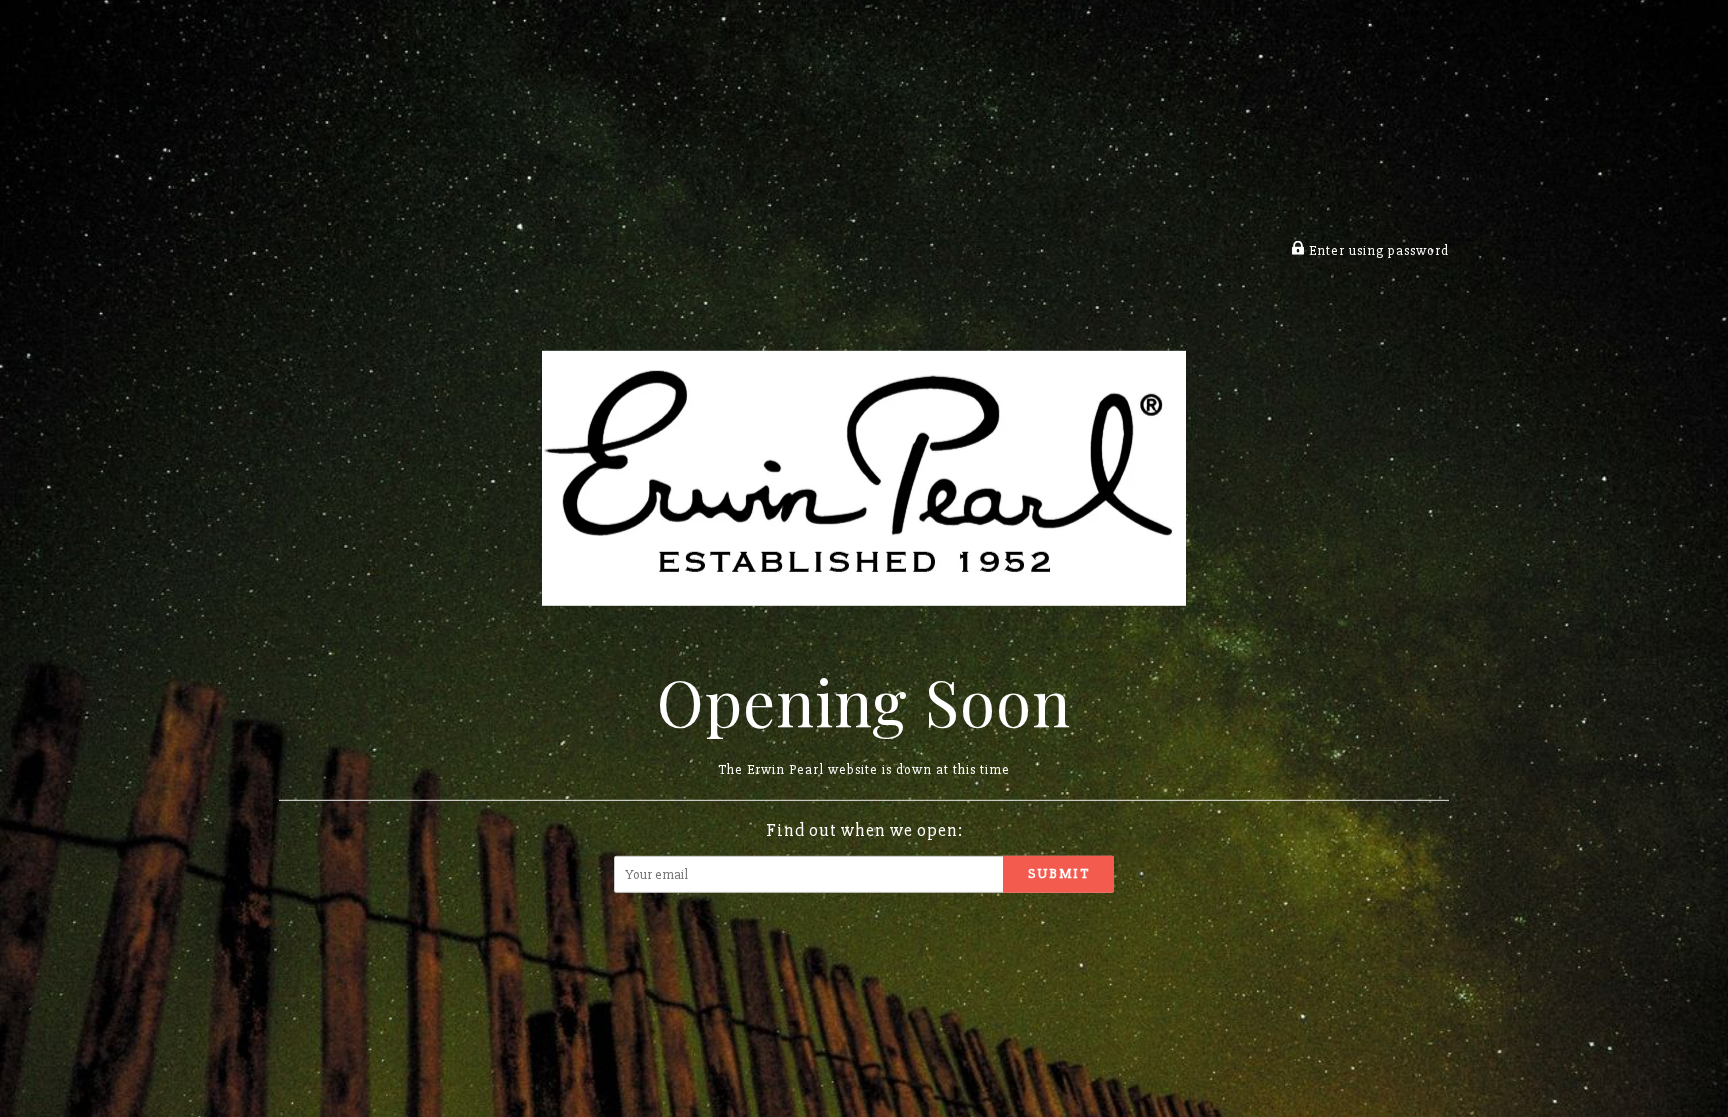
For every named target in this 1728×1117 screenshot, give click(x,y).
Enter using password (1377, 250)
